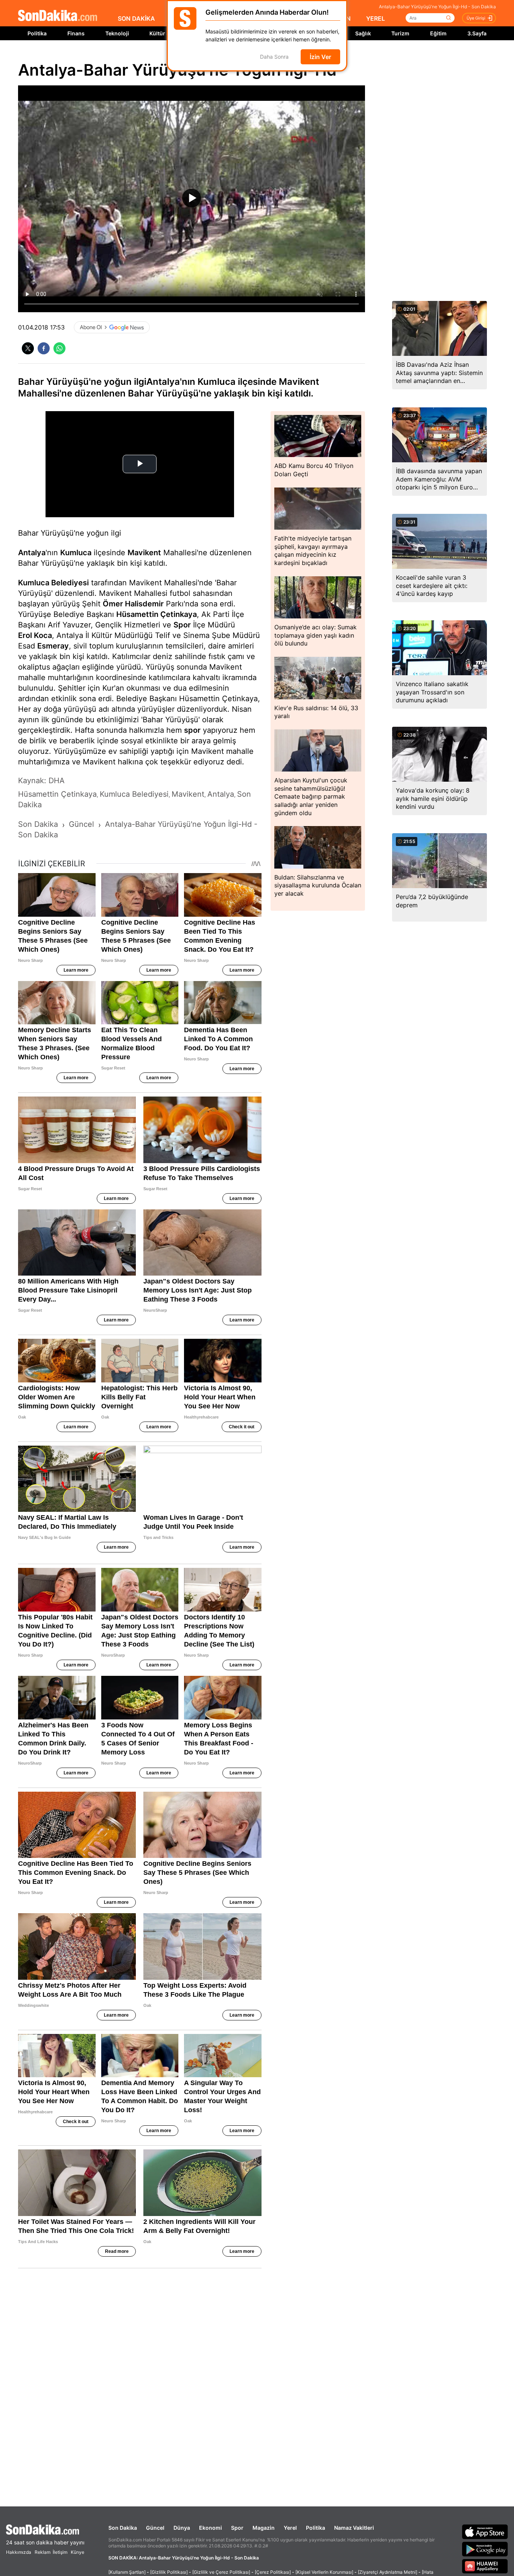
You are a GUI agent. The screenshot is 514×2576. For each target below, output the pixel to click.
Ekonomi (211, 2528)
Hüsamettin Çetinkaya (157, 614)
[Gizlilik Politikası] (169, 2572)
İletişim (60, 2552)
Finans (76, 33)
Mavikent (144, 553)
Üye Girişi (476, 18)
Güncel (155, 2528)
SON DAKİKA (136, 18)
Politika (37, 33)
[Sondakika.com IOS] (485, 2532)
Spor (182, 625)
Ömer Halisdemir (133, 604)
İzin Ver (320, 57)
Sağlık (363, 33)
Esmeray (53, 646)
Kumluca (76, 553)
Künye (78, 2552)
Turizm (400, 33)
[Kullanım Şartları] (127, 2572)
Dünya (182, 2528)
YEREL (376, 18)
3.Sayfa (477, 33)
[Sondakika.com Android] (485, 2549)
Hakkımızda (19, 2552)
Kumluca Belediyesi (53, 583)
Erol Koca (35, 635)
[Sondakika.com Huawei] (485, 2566)
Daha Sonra (274, 57)
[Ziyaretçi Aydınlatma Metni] (388, 2572)
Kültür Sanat (165, 33)
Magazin (264, 2528)
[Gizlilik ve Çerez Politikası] (221, 2572)
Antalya (32, 553)
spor (192, 730)
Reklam (43, 2552)
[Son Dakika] (58, 16)
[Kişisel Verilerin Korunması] (324, 2572)
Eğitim (438, 33)
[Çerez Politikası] (273, 2572)
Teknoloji (117, 33)
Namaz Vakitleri (354, 2528)
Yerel (290, 2528)
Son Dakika (123, 2528)
